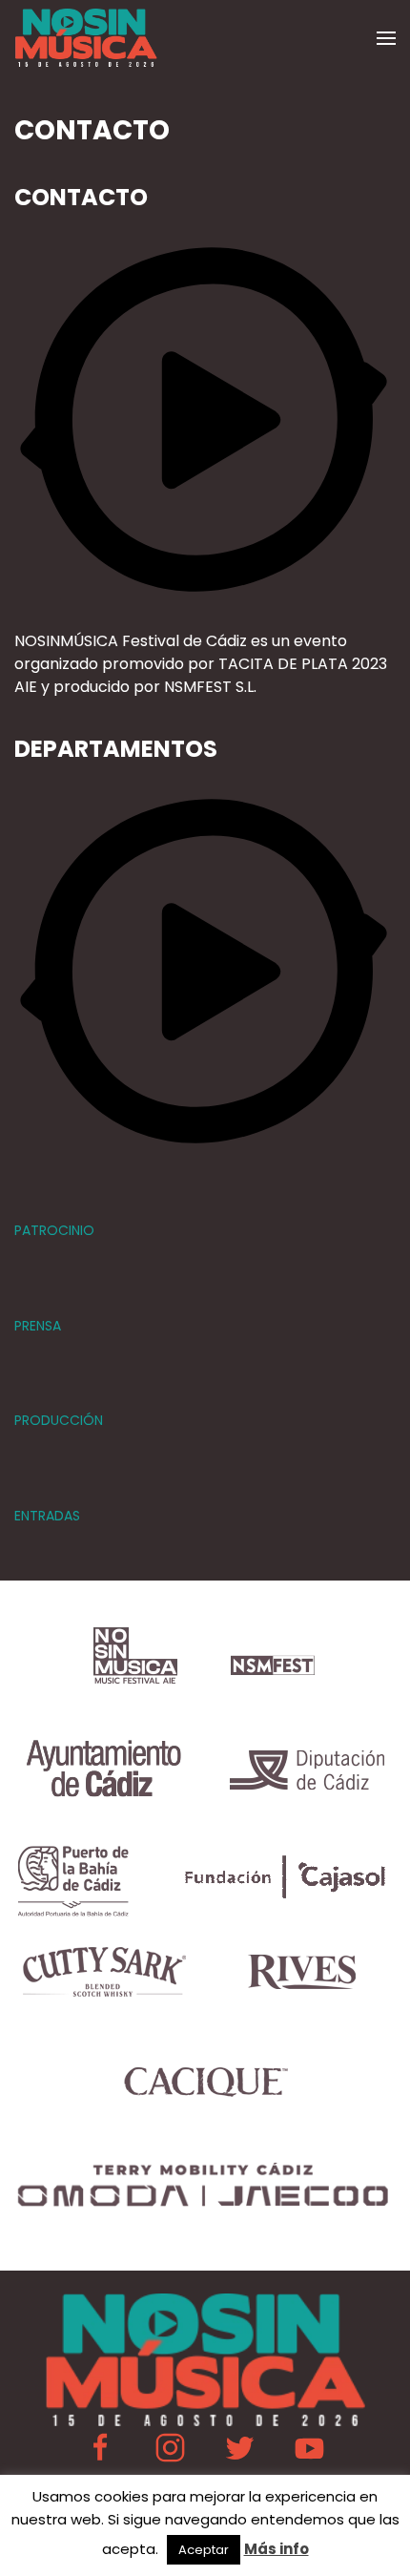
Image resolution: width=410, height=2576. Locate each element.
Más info (277, 2549)
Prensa (38, 1326)
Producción (59, 1420)
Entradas (47, 1516)
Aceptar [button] (204, 2550)
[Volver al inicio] (86, 38)
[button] (386, 38)
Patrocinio (54, 1230)
